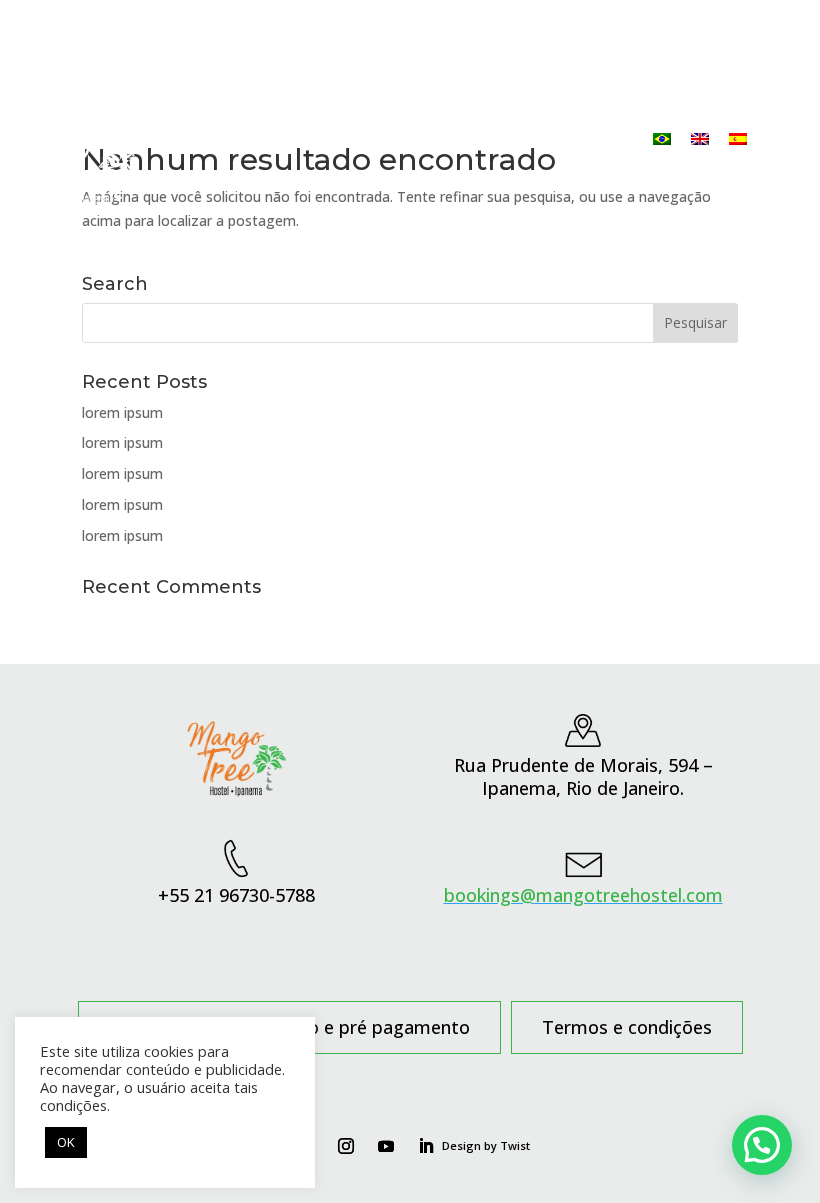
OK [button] (66, 1142)
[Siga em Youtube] (386, 1146)
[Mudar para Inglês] (700, 138)
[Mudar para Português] (662, 138)
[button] (762, 1145)
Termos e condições (627, 1029)
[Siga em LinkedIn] (426, 1146)
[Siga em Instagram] (346, 1146)
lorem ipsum (122, 412)
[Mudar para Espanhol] (738, 138)
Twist (515, 1145)
